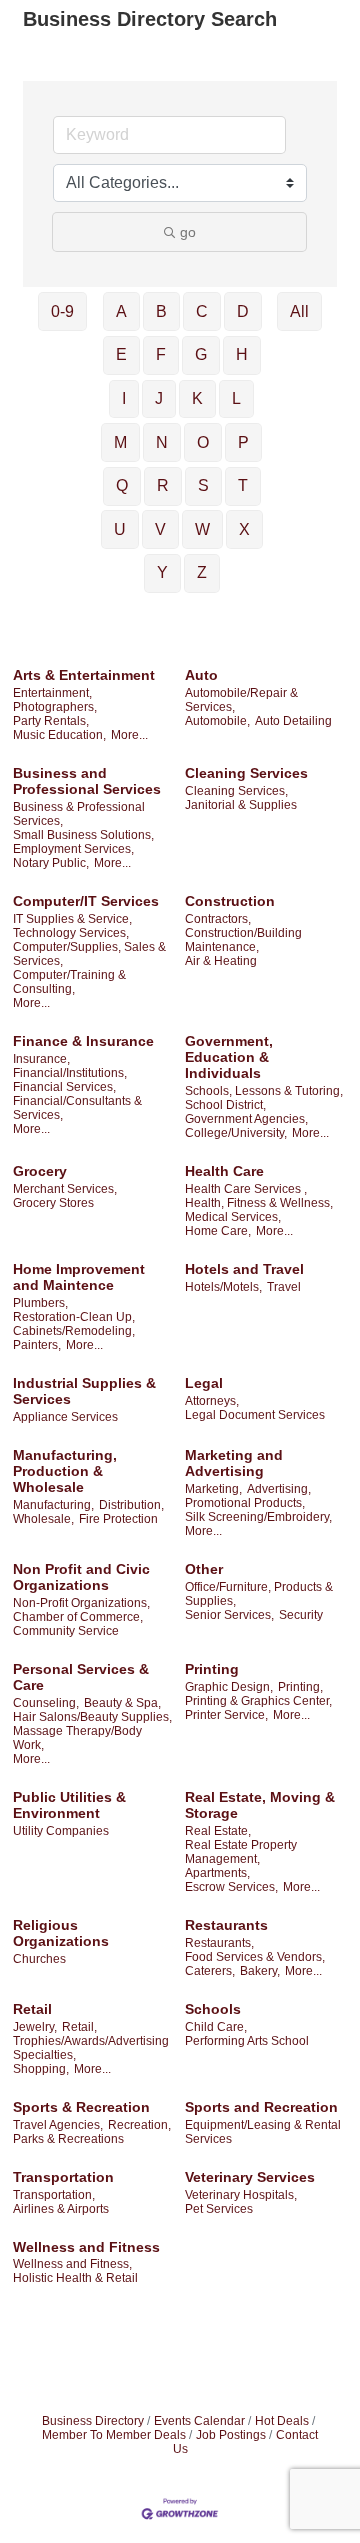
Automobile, (217, 721)
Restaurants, (219, 1943)
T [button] (243, 485)
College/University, (236, 1133)
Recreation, (139, 2125)
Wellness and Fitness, (72, 2264)
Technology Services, (71, 933)
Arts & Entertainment (84, 675)
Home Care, (218, 1231)
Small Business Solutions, (83, 835)
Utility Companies (61, 1831)
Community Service (66, 1631)
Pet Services (219, 2209)
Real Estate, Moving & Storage (260, 1805)
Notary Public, (51, 863)
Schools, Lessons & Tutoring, (264, 1091)
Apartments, (217, 1873)
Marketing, (213, 1489)
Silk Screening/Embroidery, (258, 1517)
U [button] (120, 529)
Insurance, (41, 1059)
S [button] (203, 485)
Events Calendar (199, 2421)
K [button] (197, 398)
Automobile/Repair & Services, (241, 700)
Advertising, (279, 1489)
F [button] (161, 354)
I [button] (124, 398)
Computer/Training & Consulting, (69, 982)
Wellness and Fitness (86, 2247)
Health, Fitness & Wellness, (259, 1203)
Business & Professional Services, (79, 814)
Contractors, (218, 919)
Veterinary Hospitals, (241, 2195)
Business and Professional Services (87, 781)
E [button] (121, 354)
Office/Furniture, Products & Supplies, (259, 1594)
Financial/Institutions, (70, 1073)
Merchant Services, (65, 1189)
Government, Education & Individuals (229, 1057)
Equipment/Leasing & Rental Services (263, 2132)
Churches (39, 1959)
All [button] (299, 311)
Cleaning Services (246, 773)
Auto (201, 675)
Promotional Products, (245, 1503)
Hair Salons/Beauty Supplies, (92, 1717)
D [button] (243, 311)
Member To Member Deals (114, 2435)
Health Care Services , (246, 1189)
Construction (230, 901)
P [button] (243, 442)
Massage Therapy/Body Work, (77, 1738)
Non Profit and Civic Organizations (81, 1577)
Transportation (63, 2177)
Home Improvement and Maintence (79, 1277)
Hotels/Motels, (223, 1287)
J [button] (159, 398)
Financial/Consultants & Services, (77, 1108)
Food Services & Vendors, (255, 1957)
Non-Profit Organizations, (81, 1603)
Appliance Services (65, 1417)
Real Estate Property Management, (241, 1852)
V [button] (160, 529)
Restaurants (226, 1925)
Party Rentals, (51, 721)
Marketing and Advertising (234, 1463)
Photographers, (55, 707)
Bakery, (260, 1971)
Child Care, (216, 2027)
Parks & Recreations (68, 2139)
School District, (225, 1105)
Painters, (37, 1345)
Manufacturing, (53, 1505)
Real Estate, (218, 1831)
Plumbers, (40, 1303)
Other (204, 1569)
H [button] (242, 354)
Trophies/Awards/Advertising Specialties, (91, 2048)
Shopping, (41, 2069)
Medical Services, (233, 1217)
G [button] (201, 354)
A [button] (121, 311)
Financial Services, (64, 1087)
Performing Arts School (247, 2041)
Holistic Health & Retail (75, 2278)
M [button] (120, 442)
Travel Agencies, (58, 2125)
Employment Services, (73, 849)
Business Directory (93, 2421)
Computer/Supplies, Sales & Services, (89, 954)
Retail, (79, 2027)
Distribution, (131, 1505)
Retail (32, 2009)
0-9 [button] (62, 311)
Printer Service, (226, 1715)
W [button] (202, 529)
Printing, (300, 1687)
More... (129, 735)
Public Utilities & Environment (69, 1805)
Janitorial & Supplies (241, 805)
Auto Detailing (293, 721)
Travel (284, 1287)
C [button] (202, 311)
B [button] (161, 311)
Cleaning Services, (236, 791)
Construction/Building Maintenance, (243, 940)
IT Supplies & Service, (72, 919)
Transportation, (54, 2195)
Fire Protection (118, 1519)
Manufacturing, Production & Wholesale (65, 1471)
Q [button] (122, 485)
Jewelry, (35, 2027)
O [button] (203, 442)
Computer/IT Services (86, 901)
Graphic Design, (229, 1687)
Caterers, (210, 1971)
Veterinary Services (250, 2177)
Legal (204, 1383)
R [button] (163, 485)
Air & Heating (221, 961)
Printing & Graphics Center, (258, 1701)
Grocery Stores (53, 1203)
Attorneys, (212, 1401)
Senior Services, (229, 1615)
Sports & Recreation (81, 2107)
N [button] (162, 442)
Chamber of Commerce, (78, 1617)
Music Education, (59, 735)
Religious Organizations (61, 1933)
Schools (213, 2009)
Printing (212, 1669)
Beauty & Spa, (122, 1703)
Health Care (224, 1171)
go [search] (188, 232)
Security (301, 1615)
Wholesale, (43, 1519)
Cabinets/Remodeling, (74, 1331)
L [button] (236, 398)
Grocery (40, 1171)
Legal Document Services (255, 1415)
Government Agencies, (246, 1119)
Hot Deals (282, 2421)
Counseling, (46, 1703)
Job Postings (231, 2435)
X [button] (244, 529)
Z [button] (202, 572)
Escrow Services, (231, 1887)
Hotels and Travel (244, 1269)
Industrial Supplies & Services (84, 1391)
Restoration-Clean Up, (74, 1317)
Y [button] (162, 572)
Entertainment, (52, 693)
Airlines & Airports (61, 2209)
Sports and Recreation (261, 2107)
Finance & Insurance (83, 1041)
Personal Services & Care (81, 1677)
